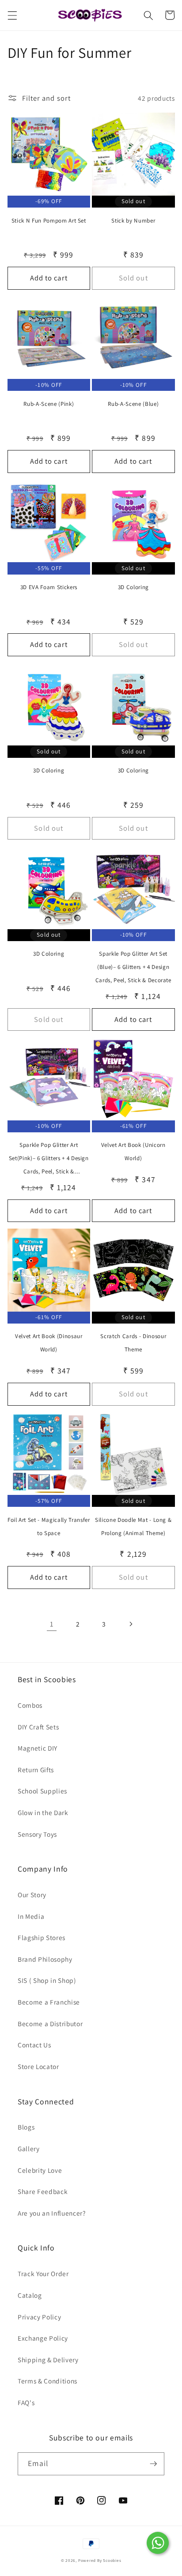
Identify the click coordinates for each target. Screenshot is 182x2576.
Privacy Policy (39, 2317)
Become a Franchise (49, 2002)
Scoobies (112, 2561)
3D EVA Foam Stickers (49, 587)
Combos (30, 1705)
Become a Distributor (50, 2024)
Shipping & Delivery (48, 2360)
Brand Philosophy (45, 1959)
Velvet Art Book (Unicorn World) (133, 1152)
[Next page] (130, 1624)
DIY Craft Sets (38, 1727)
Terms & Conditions (47, 2381)
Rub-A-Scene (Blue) (133, 404)
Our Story (32, 1895)
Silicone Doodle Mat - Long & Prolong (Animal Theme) (133, 1526)
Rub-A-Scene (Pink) (49, 404)
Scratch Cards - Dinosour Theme (133, 1343)
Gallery (29, 2149)
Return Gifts (36, 1770)
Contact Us (34, 2045)
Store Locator (38, 2066)
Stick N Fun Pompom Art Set (49, 221)
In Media (31, 1916)
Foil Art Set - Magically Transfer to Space (49, 1526)
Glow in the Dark (43, 1812)
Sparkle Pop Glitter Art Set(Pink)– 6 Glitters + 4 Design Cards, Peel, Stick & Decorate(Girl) (49, 1160)
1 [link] (52, 1624)
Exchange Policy (43, 2338)
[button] (12, 15)
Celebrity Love (40, 2170)
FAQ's (26, 2402)
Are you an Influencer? (52, 2213)
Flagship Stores (42, 1937)
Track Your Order (43, 2273)
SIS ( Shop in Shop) (47, 1980)
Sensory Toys (37, 1834)
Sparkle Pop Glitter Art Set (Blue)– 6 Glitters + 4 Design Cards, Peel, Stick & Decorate (133, 967)
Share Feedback (43, 2191)
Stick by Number (133, 221)
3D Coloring (133, 587)
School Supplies (42, 1791)
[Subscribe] (153, 2464)
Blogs (26, 2127)
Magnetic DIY (38, 1748)
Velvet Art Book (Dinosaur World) (49, 1343)
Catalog (30, 2295)
